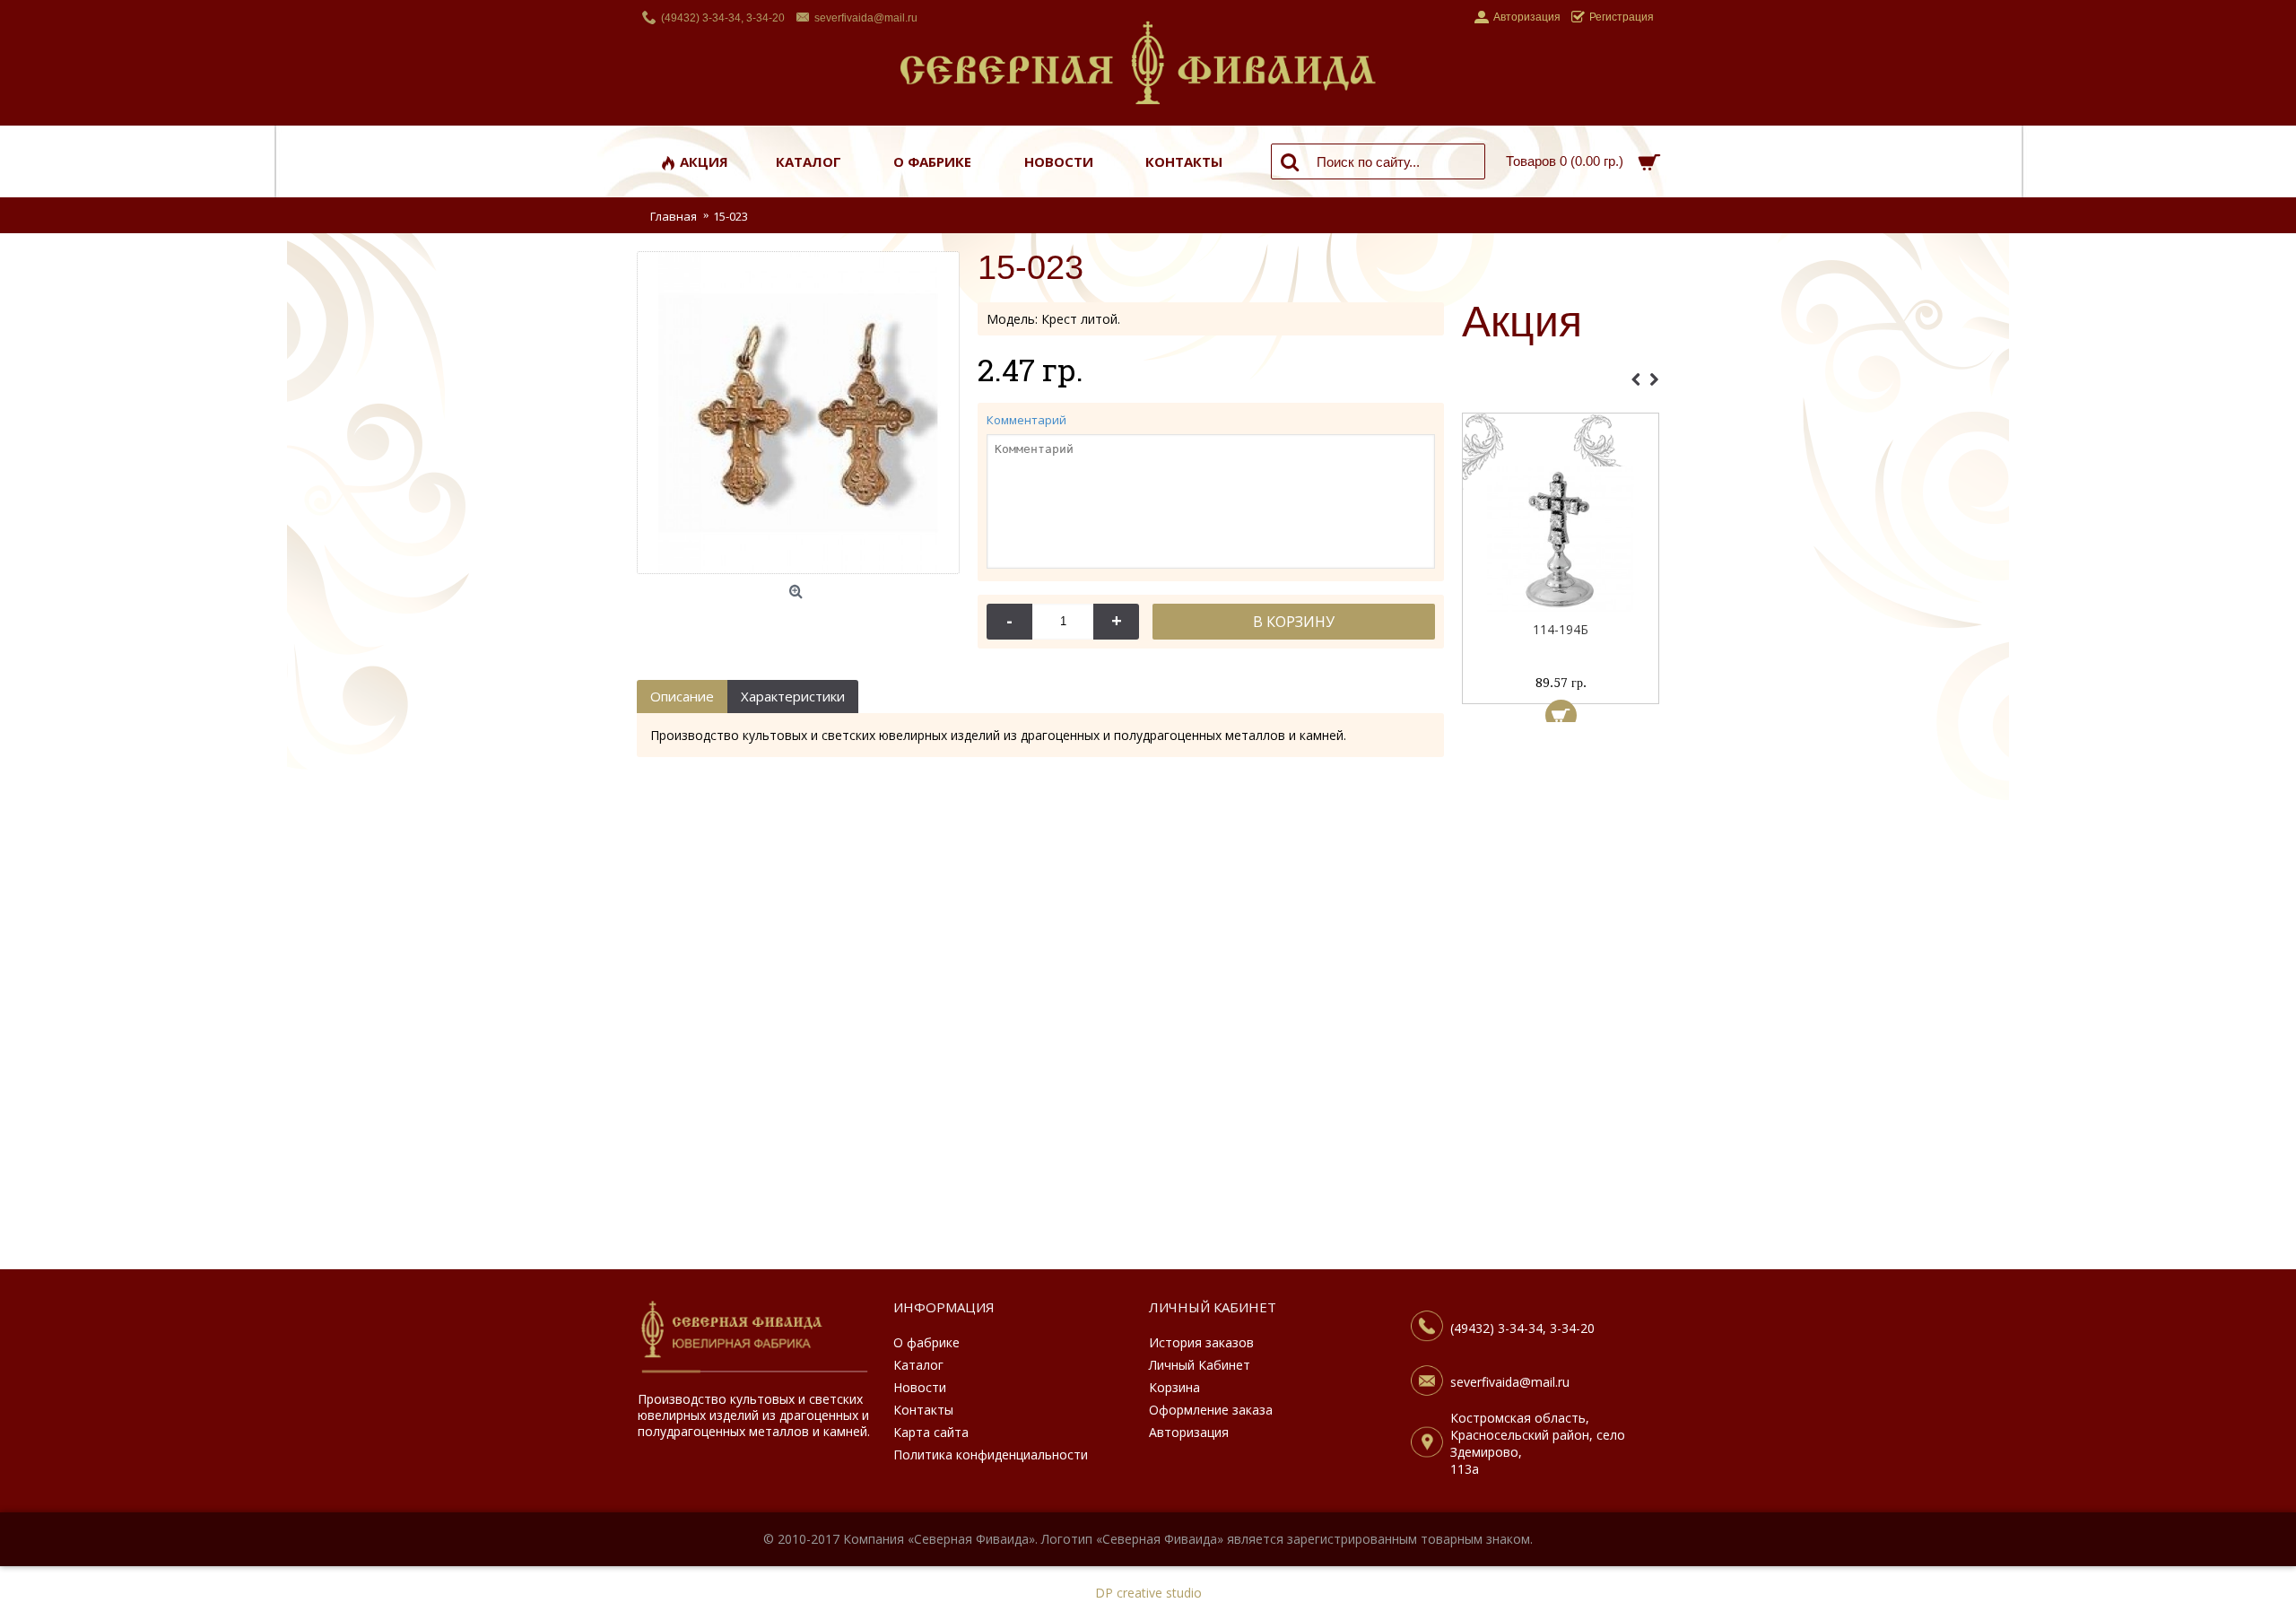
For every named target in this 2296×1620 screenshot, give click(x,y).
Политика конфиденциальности (991, 1455)
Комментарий (1026, 420)
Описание (682, 696)
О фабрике (926, 1342)
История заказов (1201, 1342)
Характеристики (793, 696)
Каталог (918, 1365)
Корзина (1174, 1387)
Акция (1522, 323)
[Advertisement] (1561, 1000)
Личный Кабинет (1200, 1365)
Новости (920, 1387)
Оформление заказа (1211, 1410)
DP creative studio (1148, 1593)
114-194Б (1561, 629)
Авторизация (1189, 1432)
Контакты (923, 1410)
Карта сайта (931, 1432)
